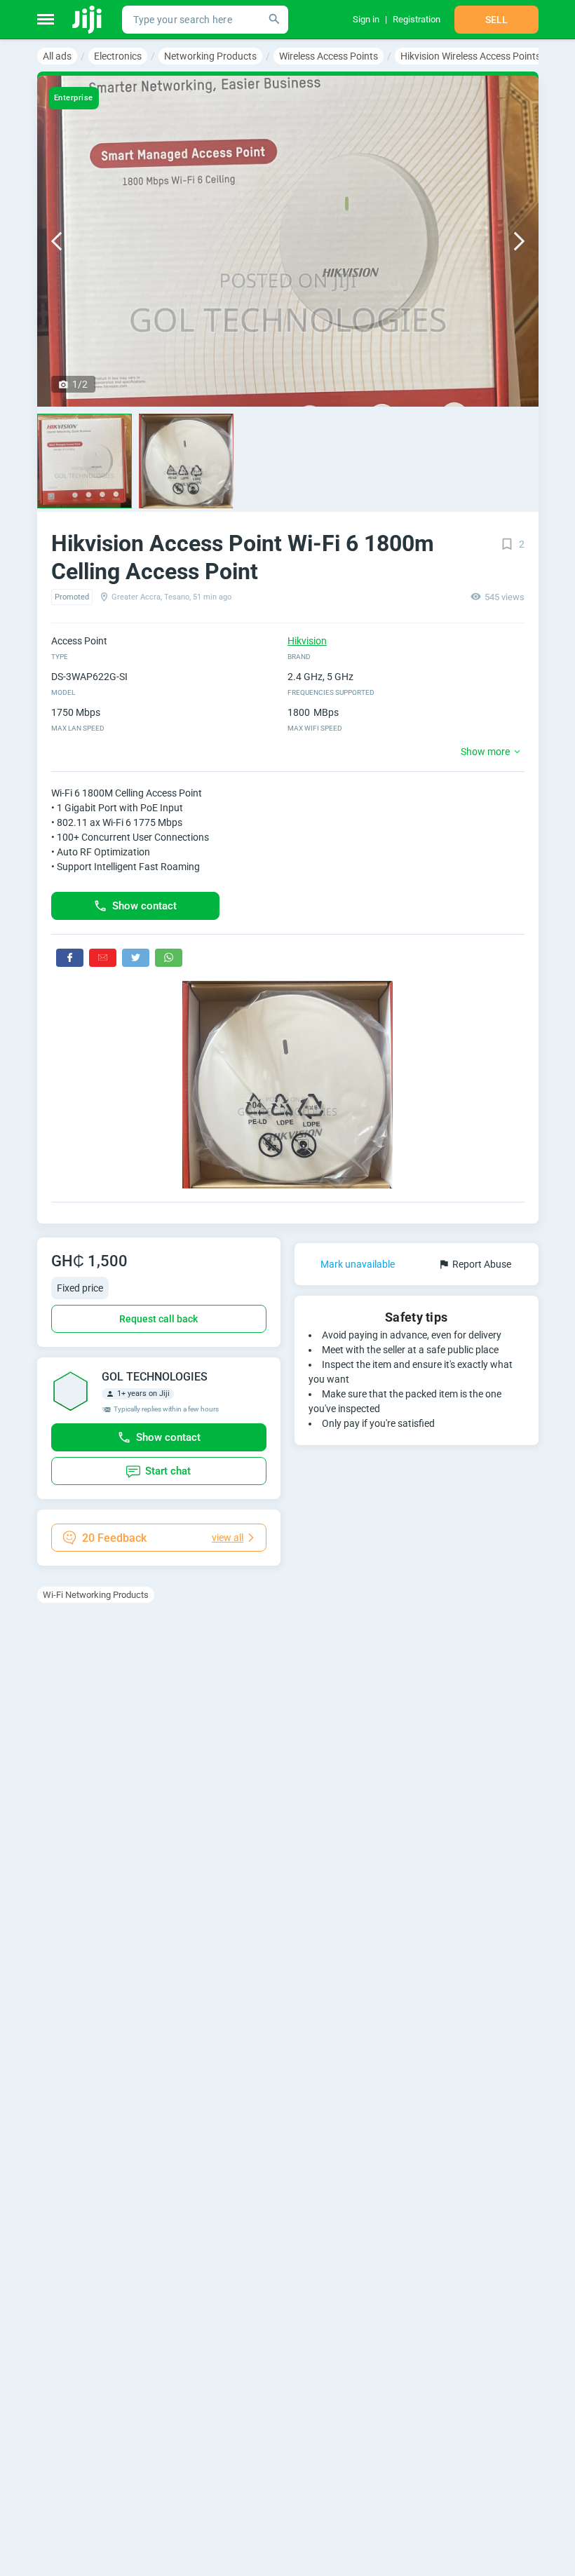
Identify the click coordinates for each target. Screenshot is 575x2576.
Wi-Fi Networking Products (96, 1595)
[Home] (88, 20)
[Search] (274, 20)
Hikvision (307, 641)
